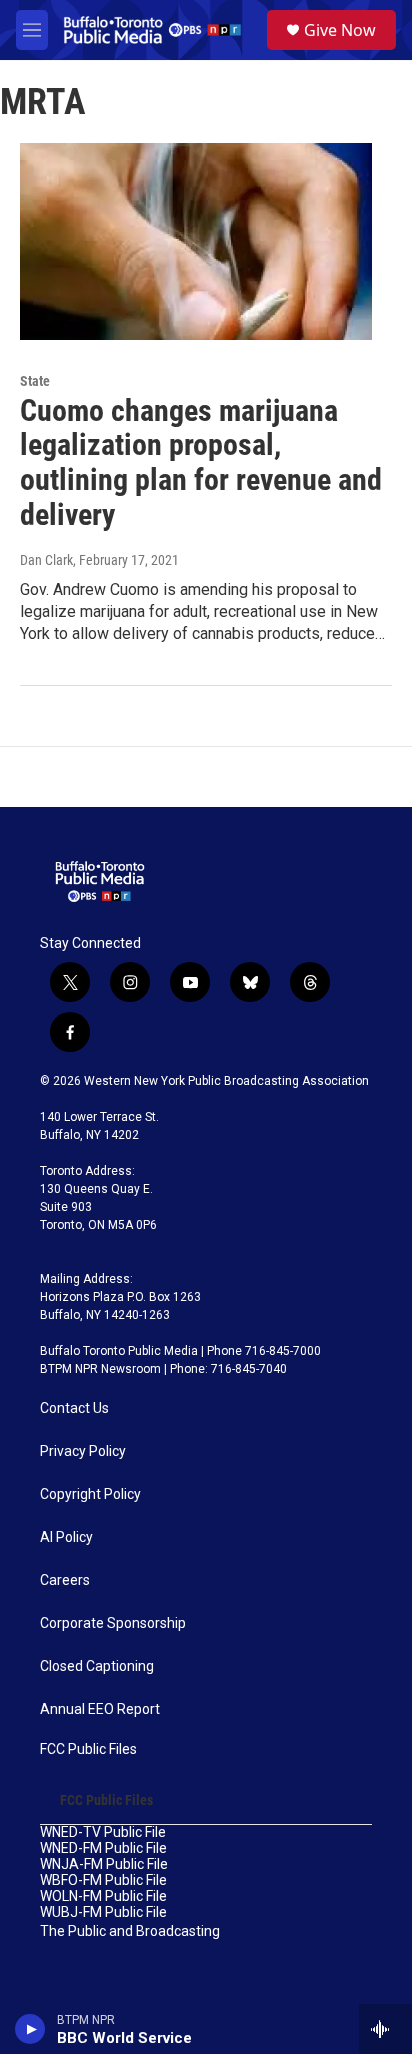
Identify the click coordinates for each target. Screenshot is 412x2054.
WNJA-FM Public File (104, 1864)
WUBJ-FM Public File (103, 1912)
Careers (65, 1580)
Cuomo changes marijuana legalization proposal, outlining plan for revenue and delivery (201, 462)
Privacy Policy (83, 1451)
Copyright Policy (90, 1494)
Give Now (340, 30)
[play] (30, 2029)
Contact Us (74, 1408)
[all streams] (385, 2029)
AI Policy (66, 1537)
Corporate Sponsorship (113, 1623)
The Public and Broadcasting (130, 1931)
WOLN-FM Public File (103, 1896)
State (35, 381)
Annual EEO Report (100, 1709)
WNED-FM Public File (103, 1848)
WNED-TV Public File (103, 1832)
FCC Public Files (88, 1749)
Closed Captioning (97, 1666)
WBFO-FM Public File (103, 1880)
